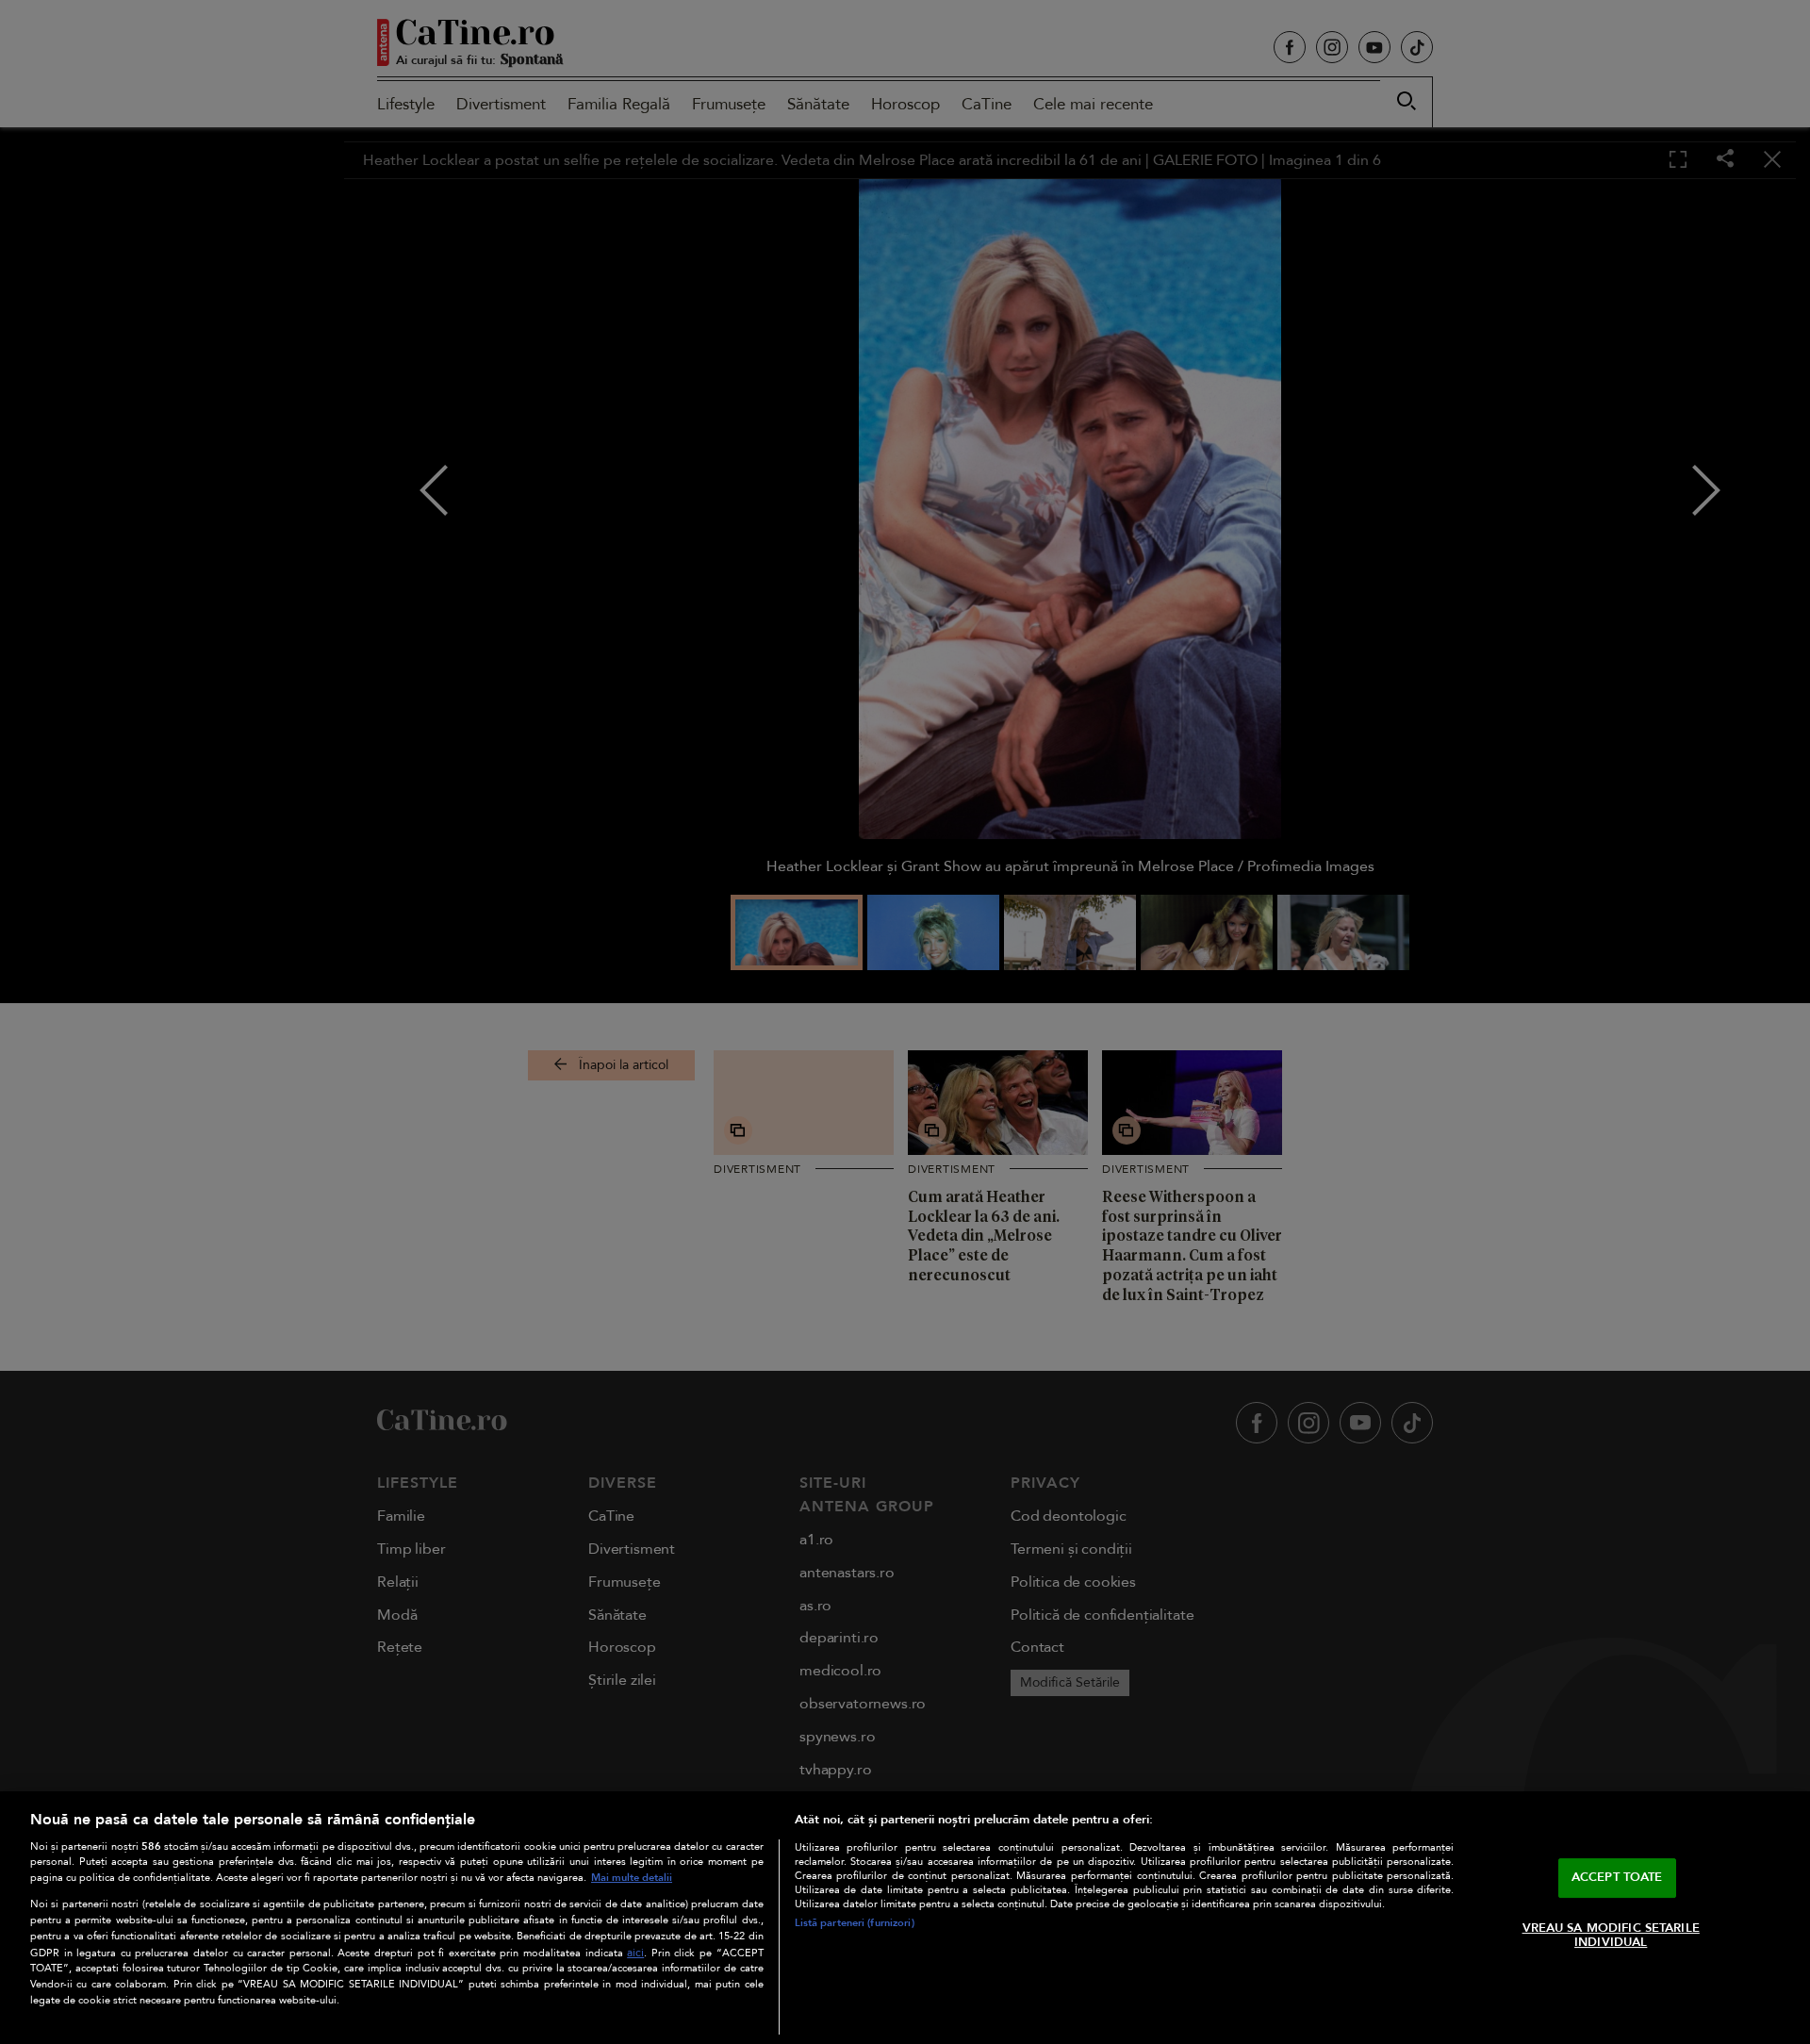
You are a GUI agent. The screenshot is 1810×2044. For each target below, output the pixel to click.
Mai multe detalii (632, 1878)
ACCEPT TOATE (1617, 1877)
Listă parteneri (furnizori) (855, 1923)
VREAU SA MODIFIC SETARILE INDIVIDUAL (1611, 1936)
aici (635, 1953)
